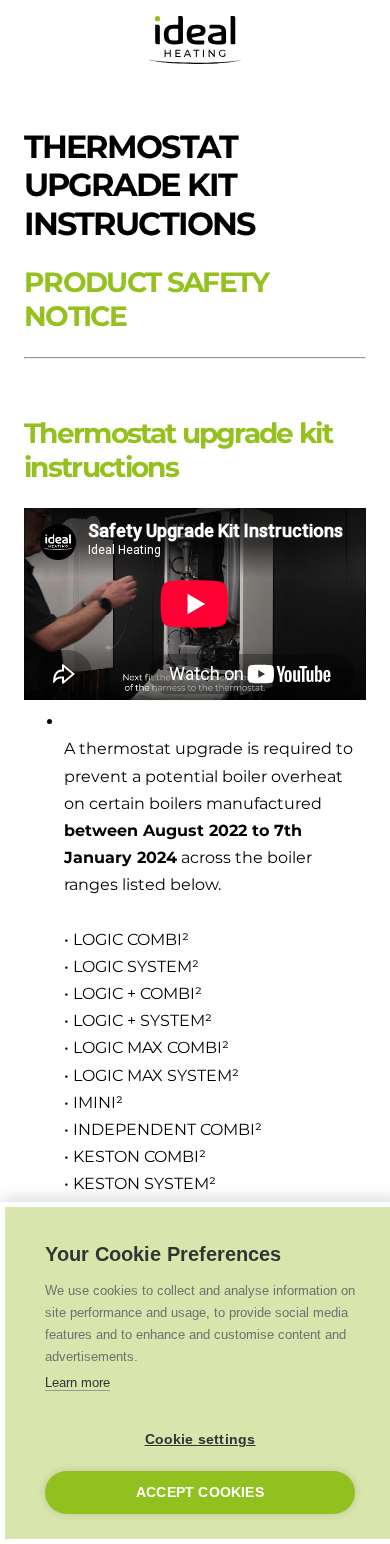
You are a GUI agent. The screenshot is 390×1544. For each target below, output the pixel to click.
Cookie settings (200, 1439)
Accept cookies (200, 1492)
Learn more (77, 1382)
